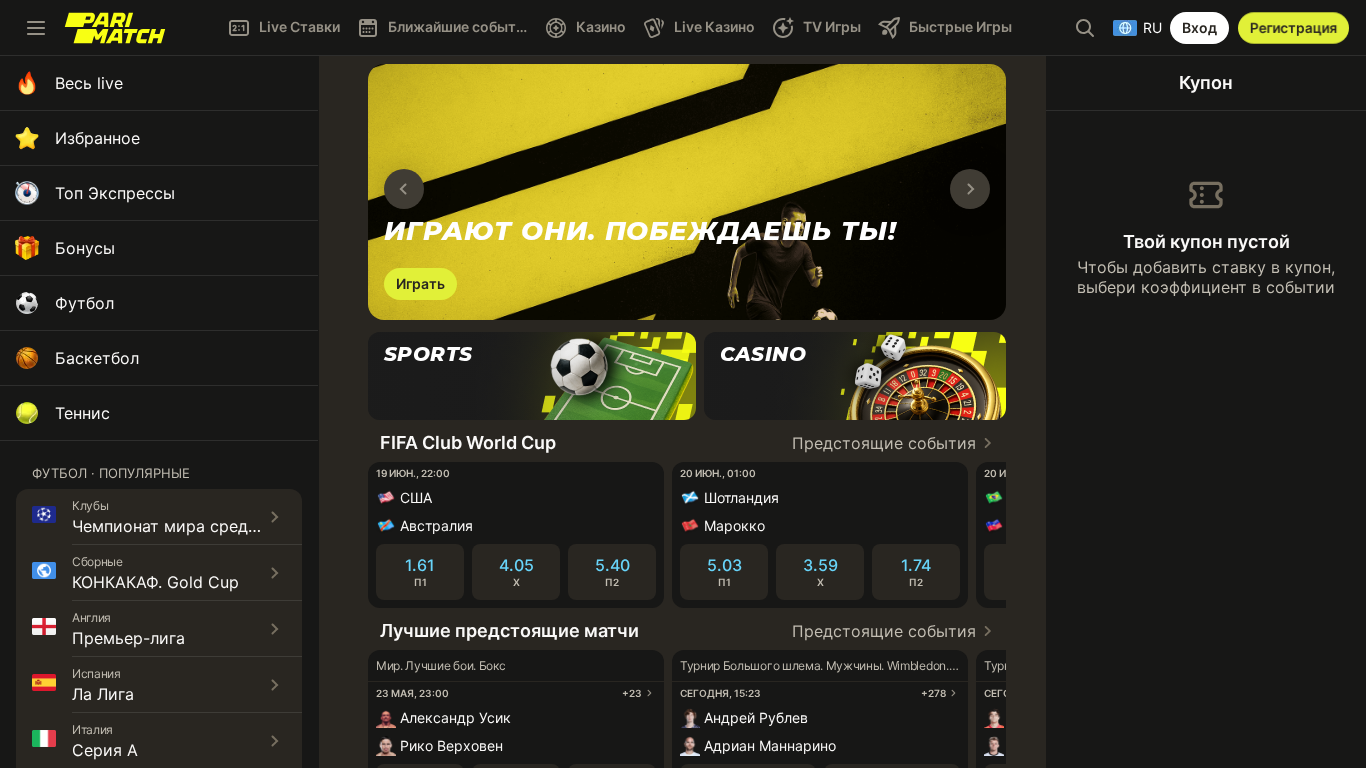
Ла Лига (103, 694)
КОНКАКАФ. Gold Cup (155, 582)
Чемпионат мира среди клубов (195, 526)
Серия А (105, 750)
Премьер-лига (128, 638)
